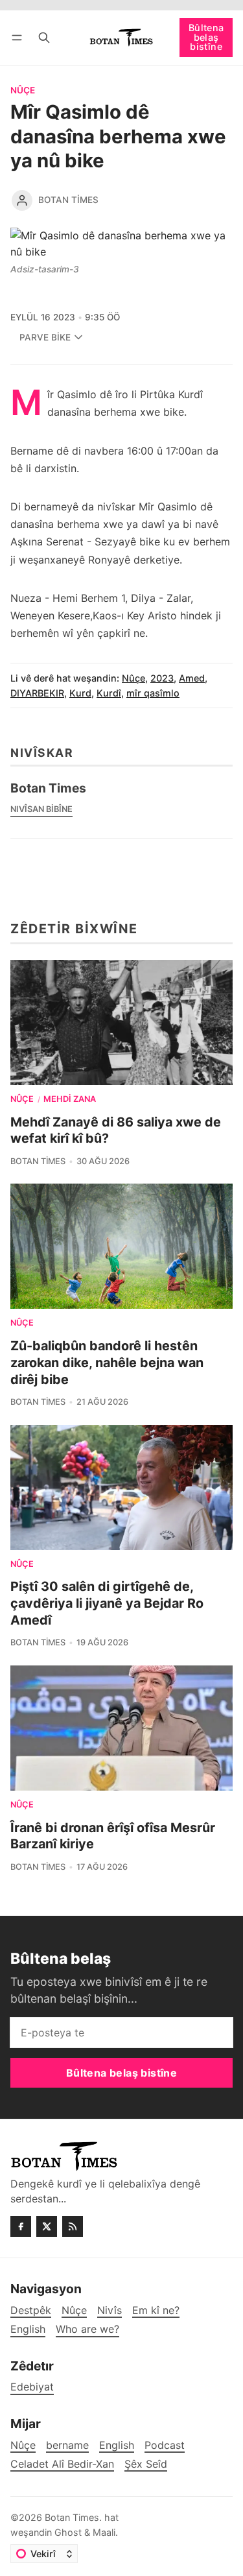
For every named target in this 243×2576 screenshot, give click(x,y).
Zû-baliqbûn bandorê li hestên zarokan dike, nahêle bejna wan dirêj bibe (107, 1362)
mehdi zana (70, 1100)
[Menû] (19, 37)
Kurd (80, 693)
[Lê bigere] (44, 37)
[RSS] (73, 2226)
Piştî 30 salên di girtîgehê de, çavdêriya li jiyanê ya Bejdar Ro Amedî (107, 1603)
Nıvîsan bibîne (41, 809)
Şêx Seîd (146, 2464)
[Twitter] (47, 2226)
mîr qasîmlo (153, 693)
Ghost (68, 2532)
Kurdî (109, 693)
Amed (192, 678)
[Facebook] (21, 2226)
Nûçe (23, 91)
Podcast (165, 2445)
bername (67, 2445)
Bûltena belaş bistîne (206, 37)
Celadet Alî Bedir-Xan (62, 2464)
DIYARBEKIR (37, 693)
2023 (162, 678)
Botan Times (68, 200)
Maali (104, 2532)
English (117, 2445)
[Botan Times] (22, 200)
